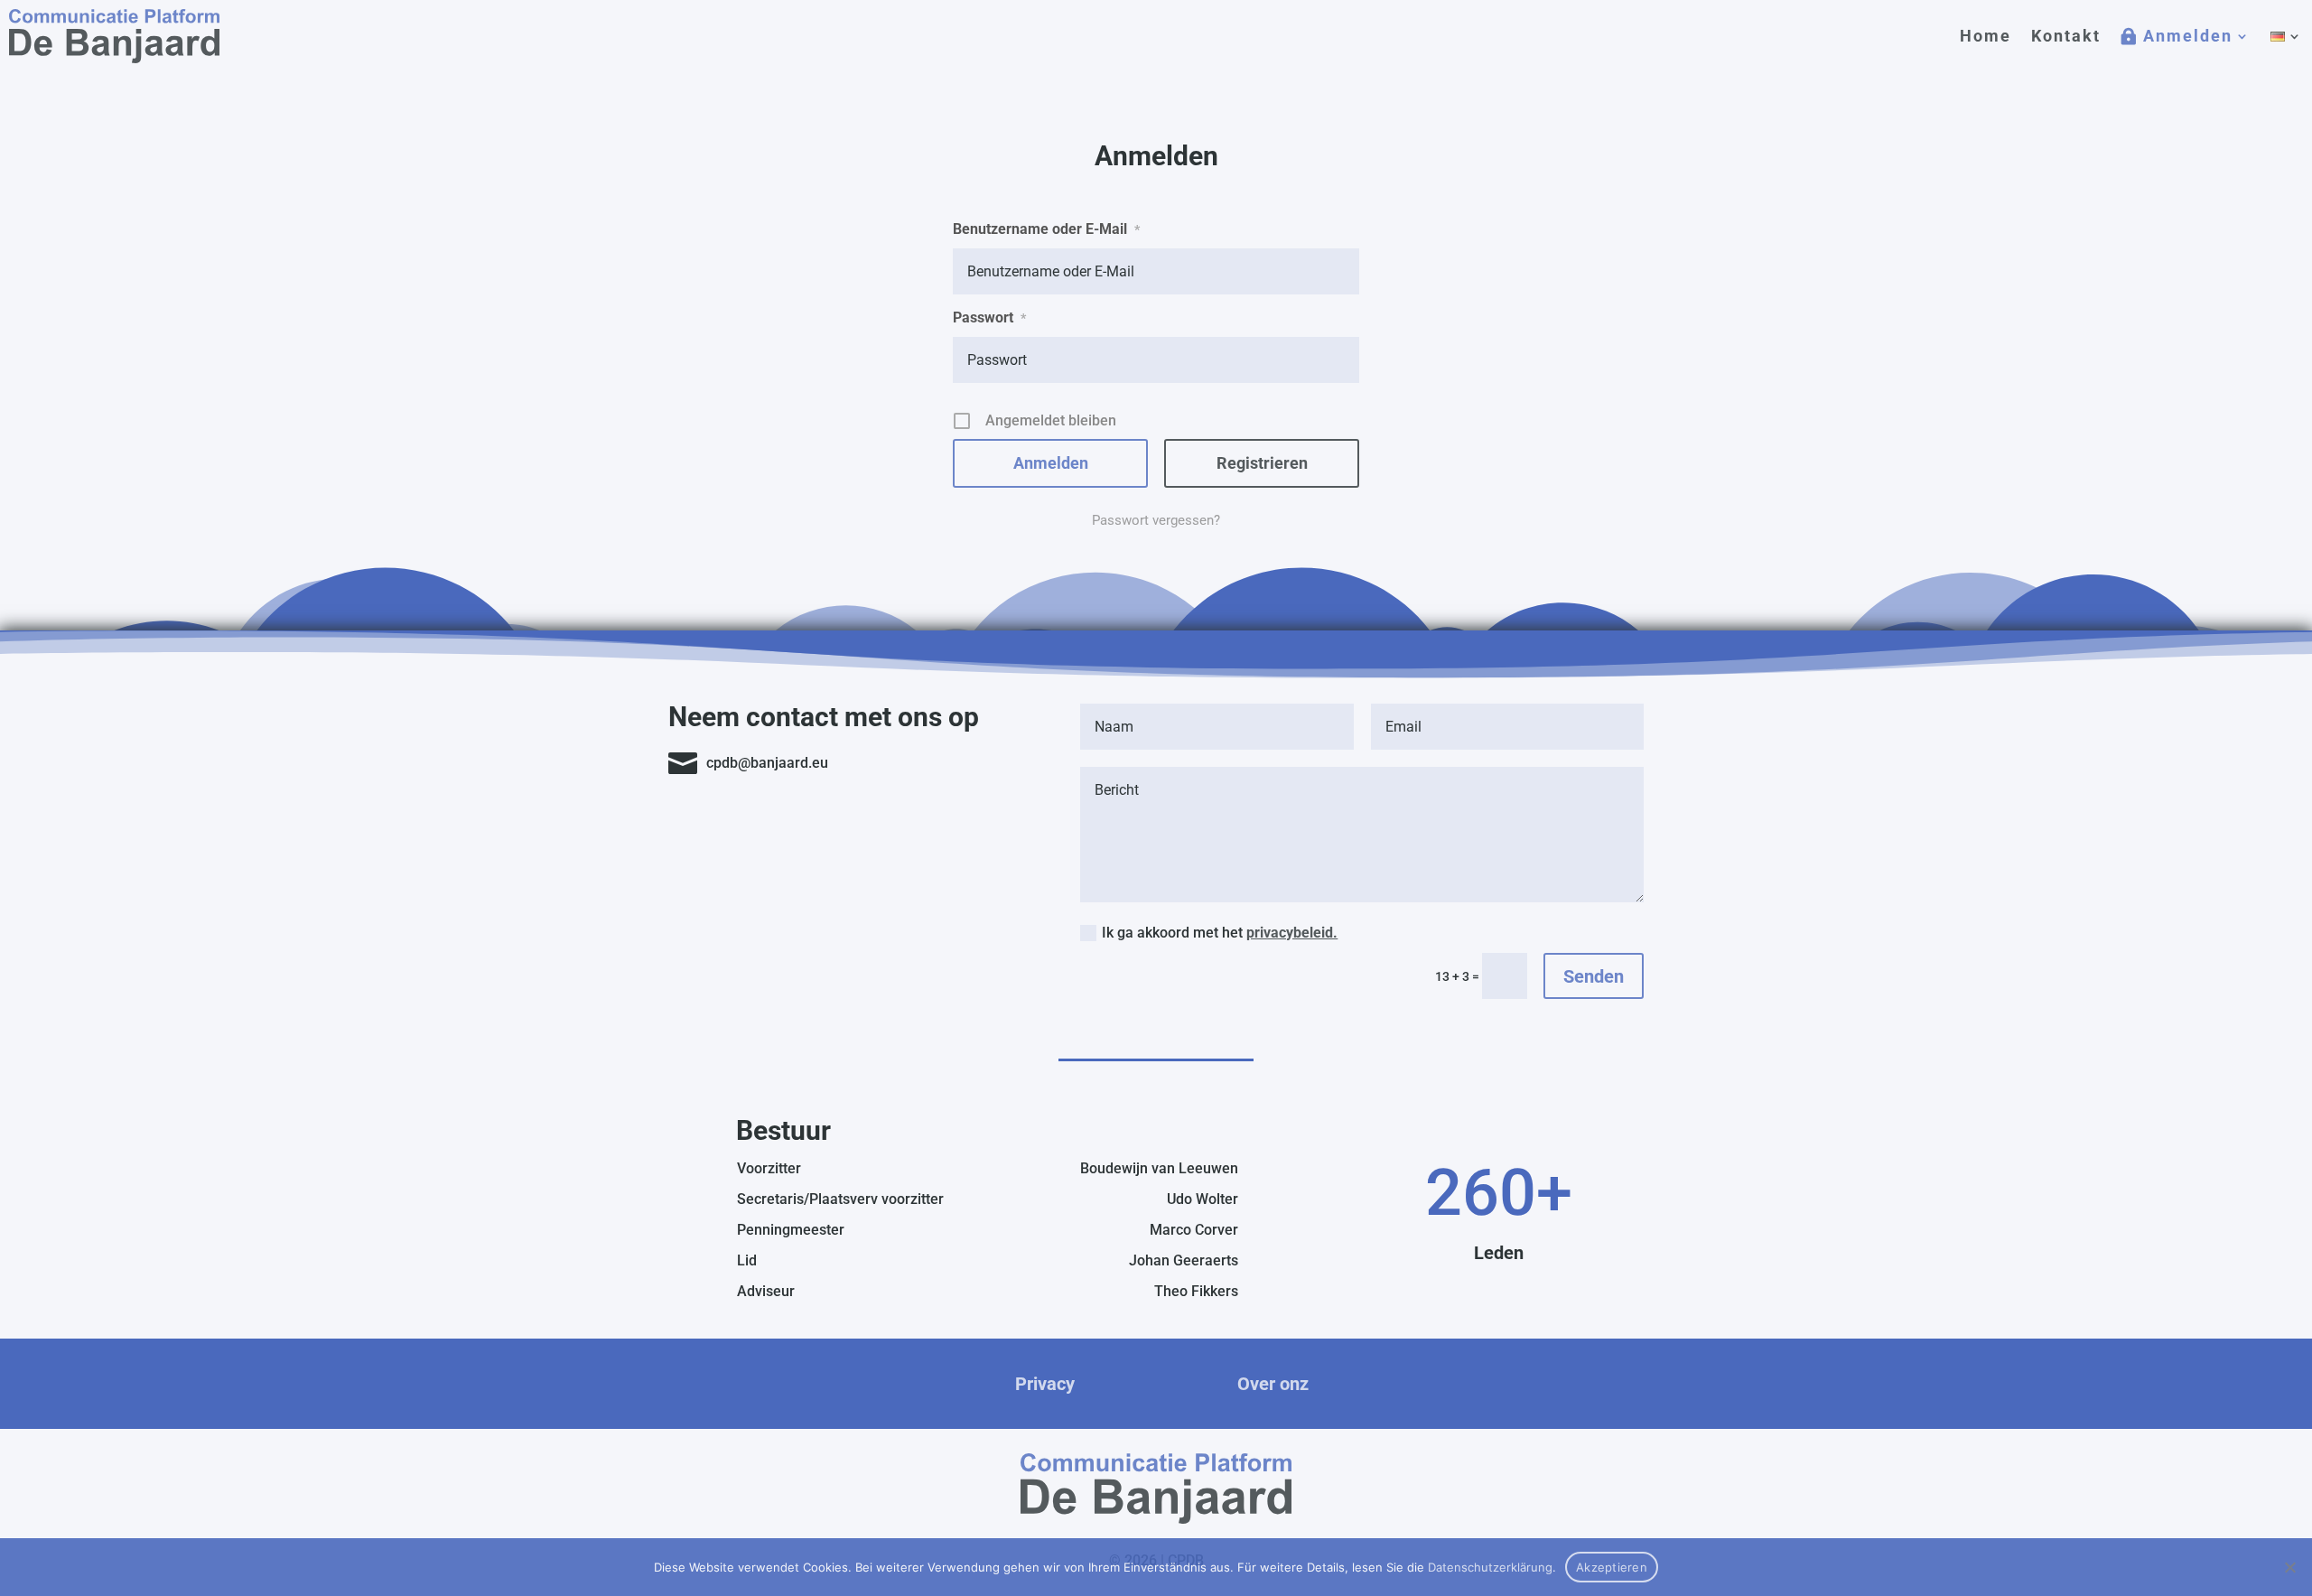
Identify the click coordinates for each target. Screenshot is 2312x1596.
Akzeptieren (1612, 1567)
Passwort (989, 317)
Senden (1594, 976)
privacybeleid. (1292, 933)
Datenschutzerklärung (1490, 1567)
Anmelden (2188, 36)
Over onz (1273, 1384)
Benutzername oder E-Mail (1046, 229)
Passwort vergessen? (1156, 520)
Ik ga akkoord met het (1220, 933)
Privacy (1045, 1384)
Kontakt (2066, 36)
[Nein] (2289, 1567)
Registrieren (1262, 463)
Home (1986, 36)
